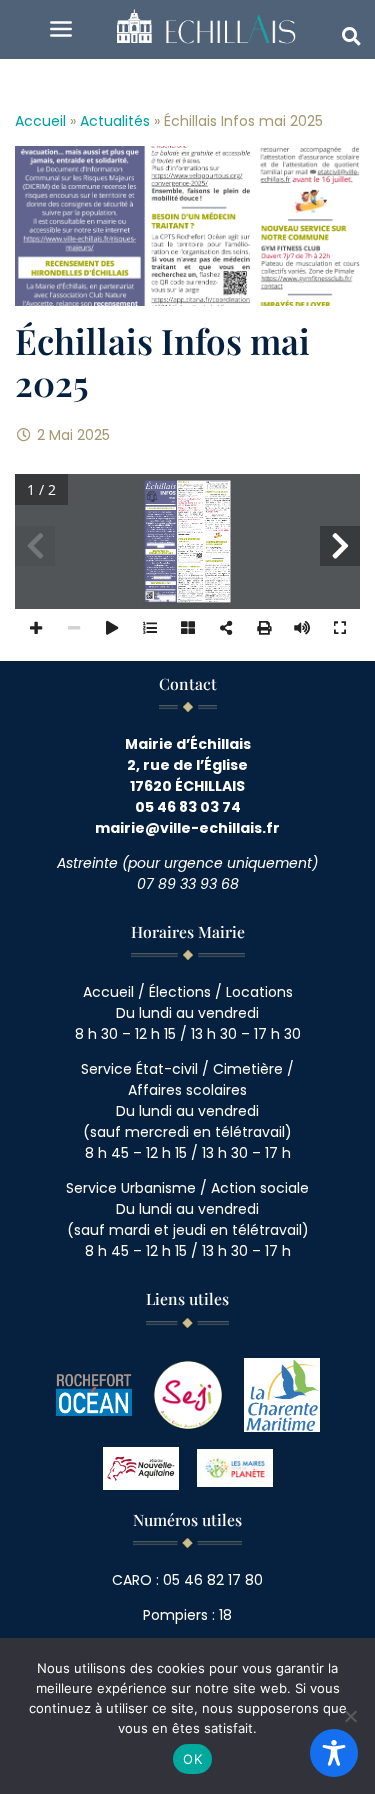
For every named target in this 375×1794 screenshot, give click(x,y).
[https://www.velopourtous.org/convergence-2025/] (186, 531)
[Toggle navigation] (61, 29)
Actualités (115, 121)
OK (192, 1759)
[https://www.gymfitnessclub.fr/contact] (217, 554)
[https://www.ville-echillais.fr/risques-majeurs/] (160, 546)
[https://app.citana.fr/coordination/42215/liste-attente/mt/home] (190, 561)
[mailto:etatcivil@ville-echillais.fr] (225, 528)
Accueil (40, 121)
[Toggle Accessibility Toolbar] (334, 1753)
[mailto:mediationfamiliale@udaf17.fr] (191, 599)
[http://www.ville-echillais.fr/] (167, 598)
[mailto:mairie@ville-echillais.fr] (162, 578)
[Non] (350, 1716)
